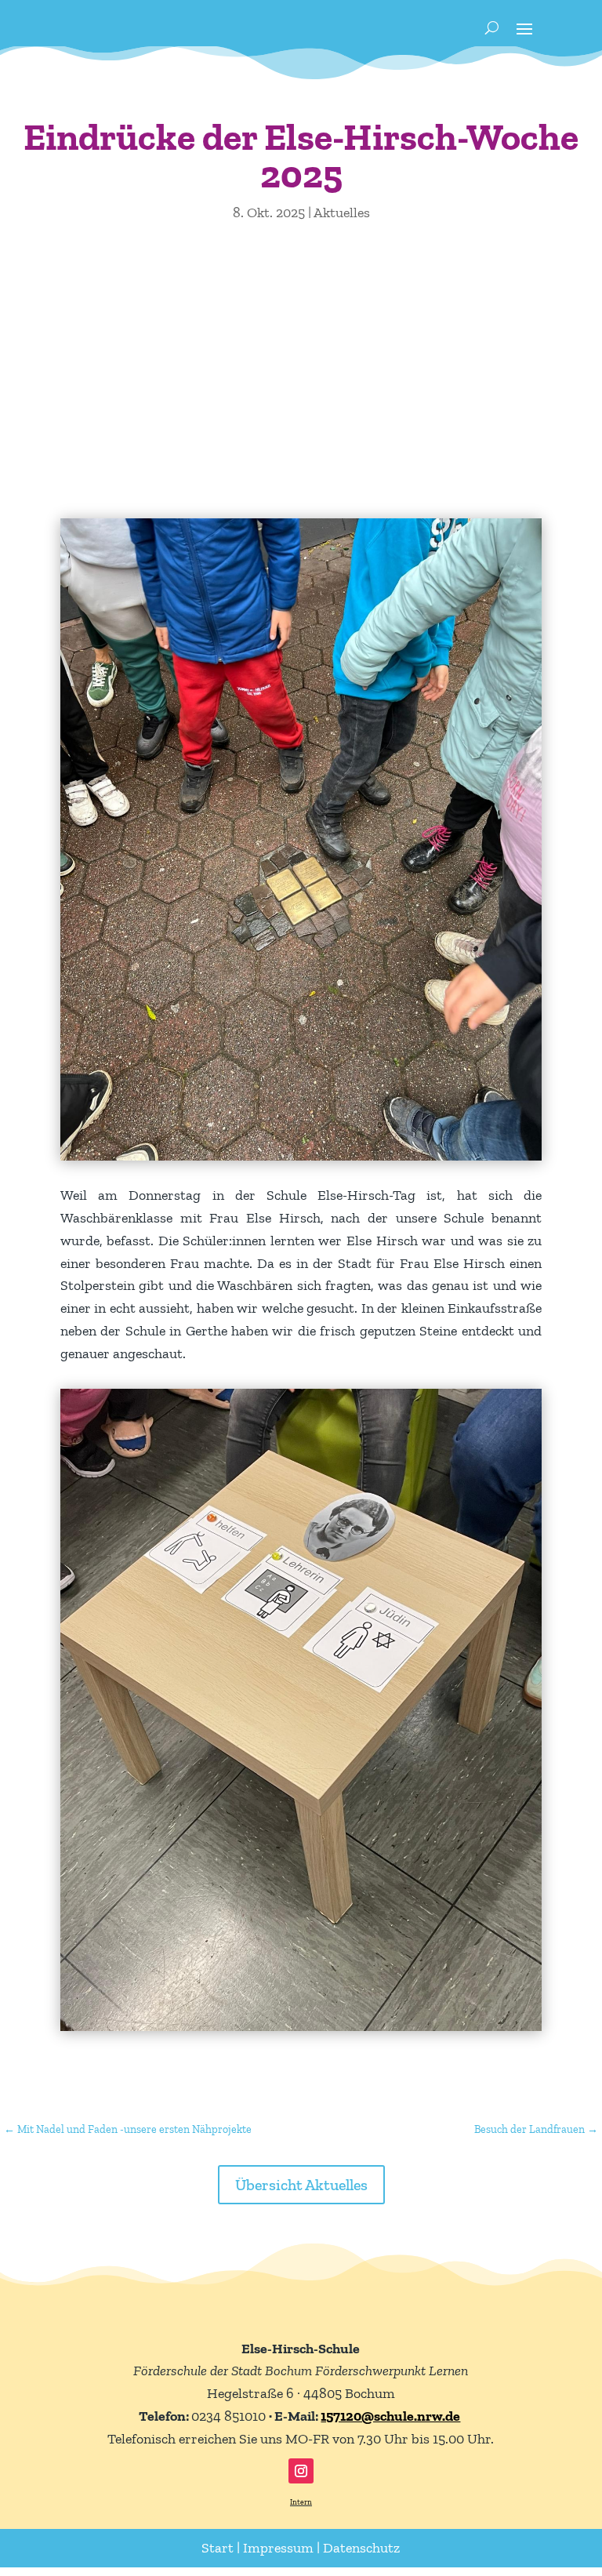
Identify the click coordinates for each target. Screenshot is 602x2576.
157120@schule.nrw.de (390, 2416)
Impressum (278, 2548)
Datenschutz (361, 2548)
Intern (301, 2502)
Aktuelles (342, 213)
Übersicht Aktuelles (301, 2185)
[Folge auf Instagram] (301, 2471)
